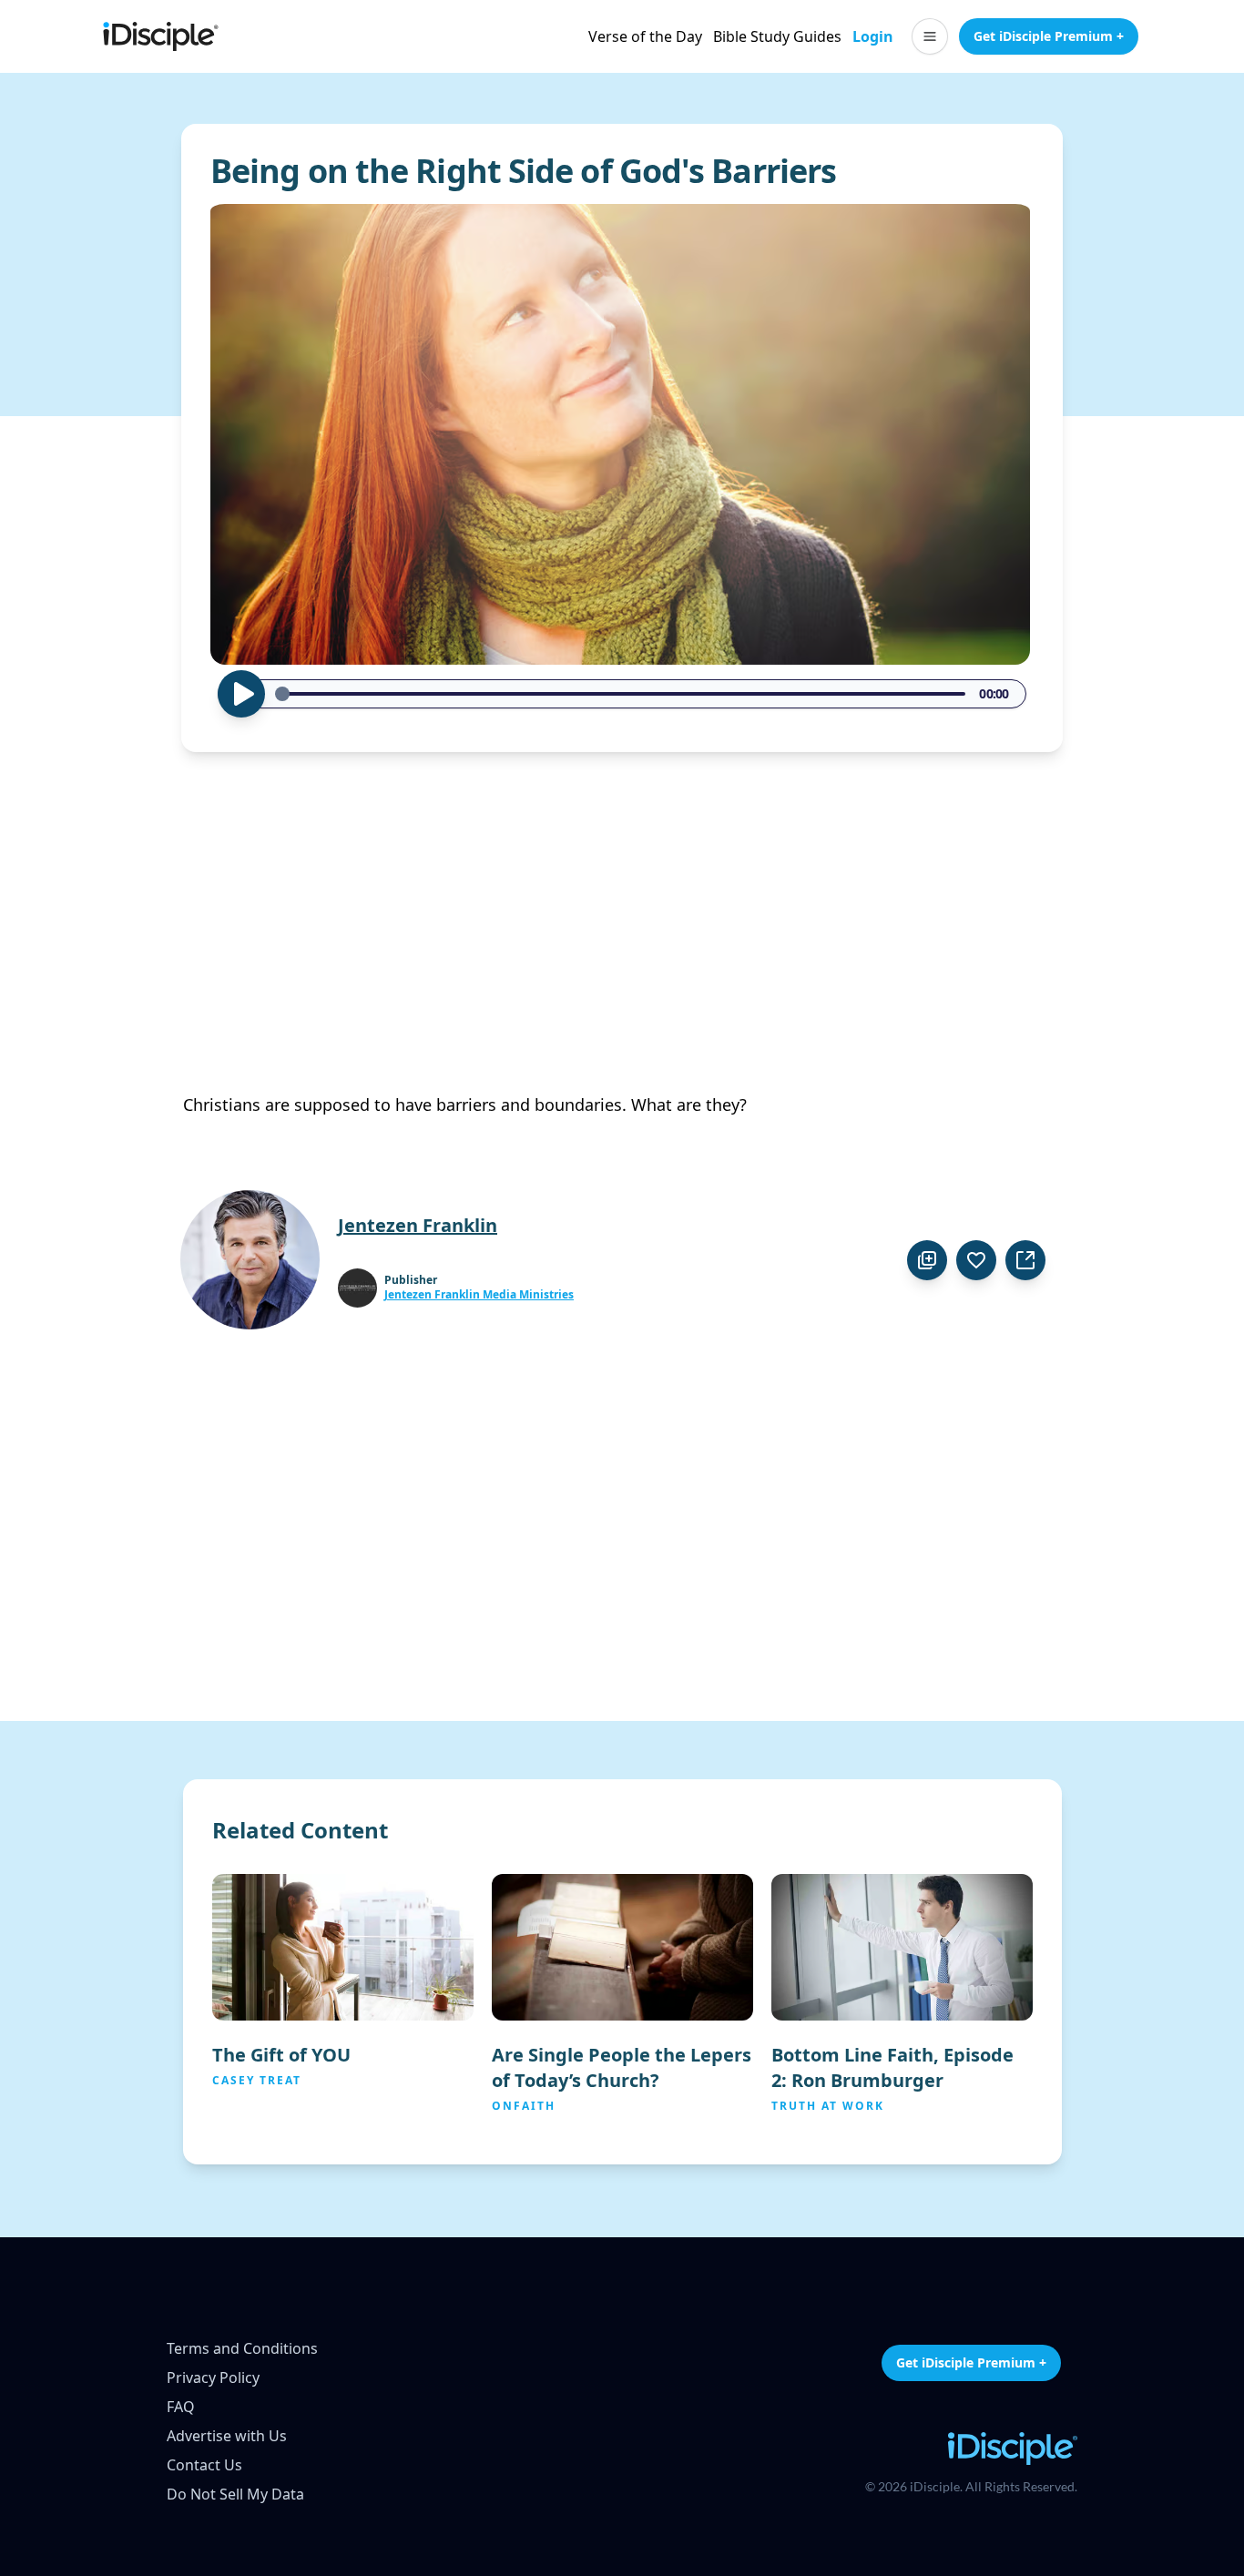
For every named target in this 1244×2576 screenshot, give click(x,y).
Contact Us (204, 2465)
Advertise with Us (227, 2436)
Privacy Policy (213, 2377)
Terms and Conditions (242, 2348)
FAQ (181, 2407)
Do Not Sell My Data (235, 2494)
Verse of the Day (645, 36)
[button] (930, 36)
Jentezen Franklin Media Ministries (479, 1295)
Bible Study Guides (777, 36)
